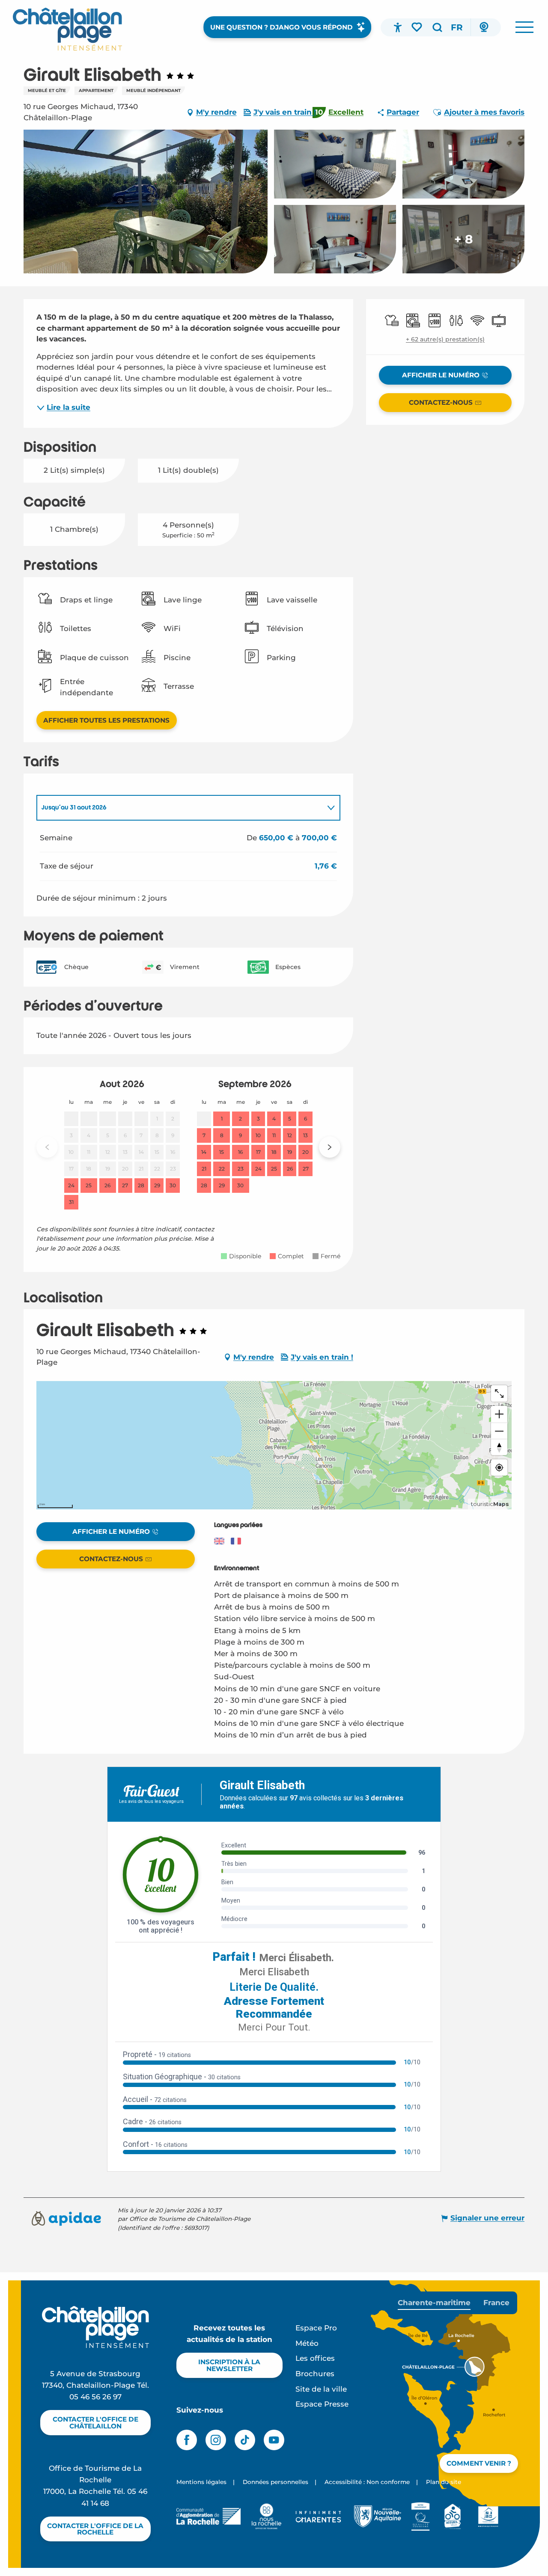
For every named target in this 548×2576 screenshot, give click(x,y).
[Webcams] (484, 27)
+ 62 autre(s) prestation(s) (445, 339)
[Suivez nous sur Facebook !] (187, 2440)
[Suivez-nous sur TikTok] (245, 2440)
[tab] (180, 808)
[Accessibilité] (398, 27)
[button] (437, 27)
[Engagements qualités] (421, 2517)
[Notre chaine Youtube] (274, 2440)
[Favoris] (417, 27)
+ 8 (463, 239)
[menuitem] (67, 29)
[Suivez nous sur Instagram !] (216, 2440)
